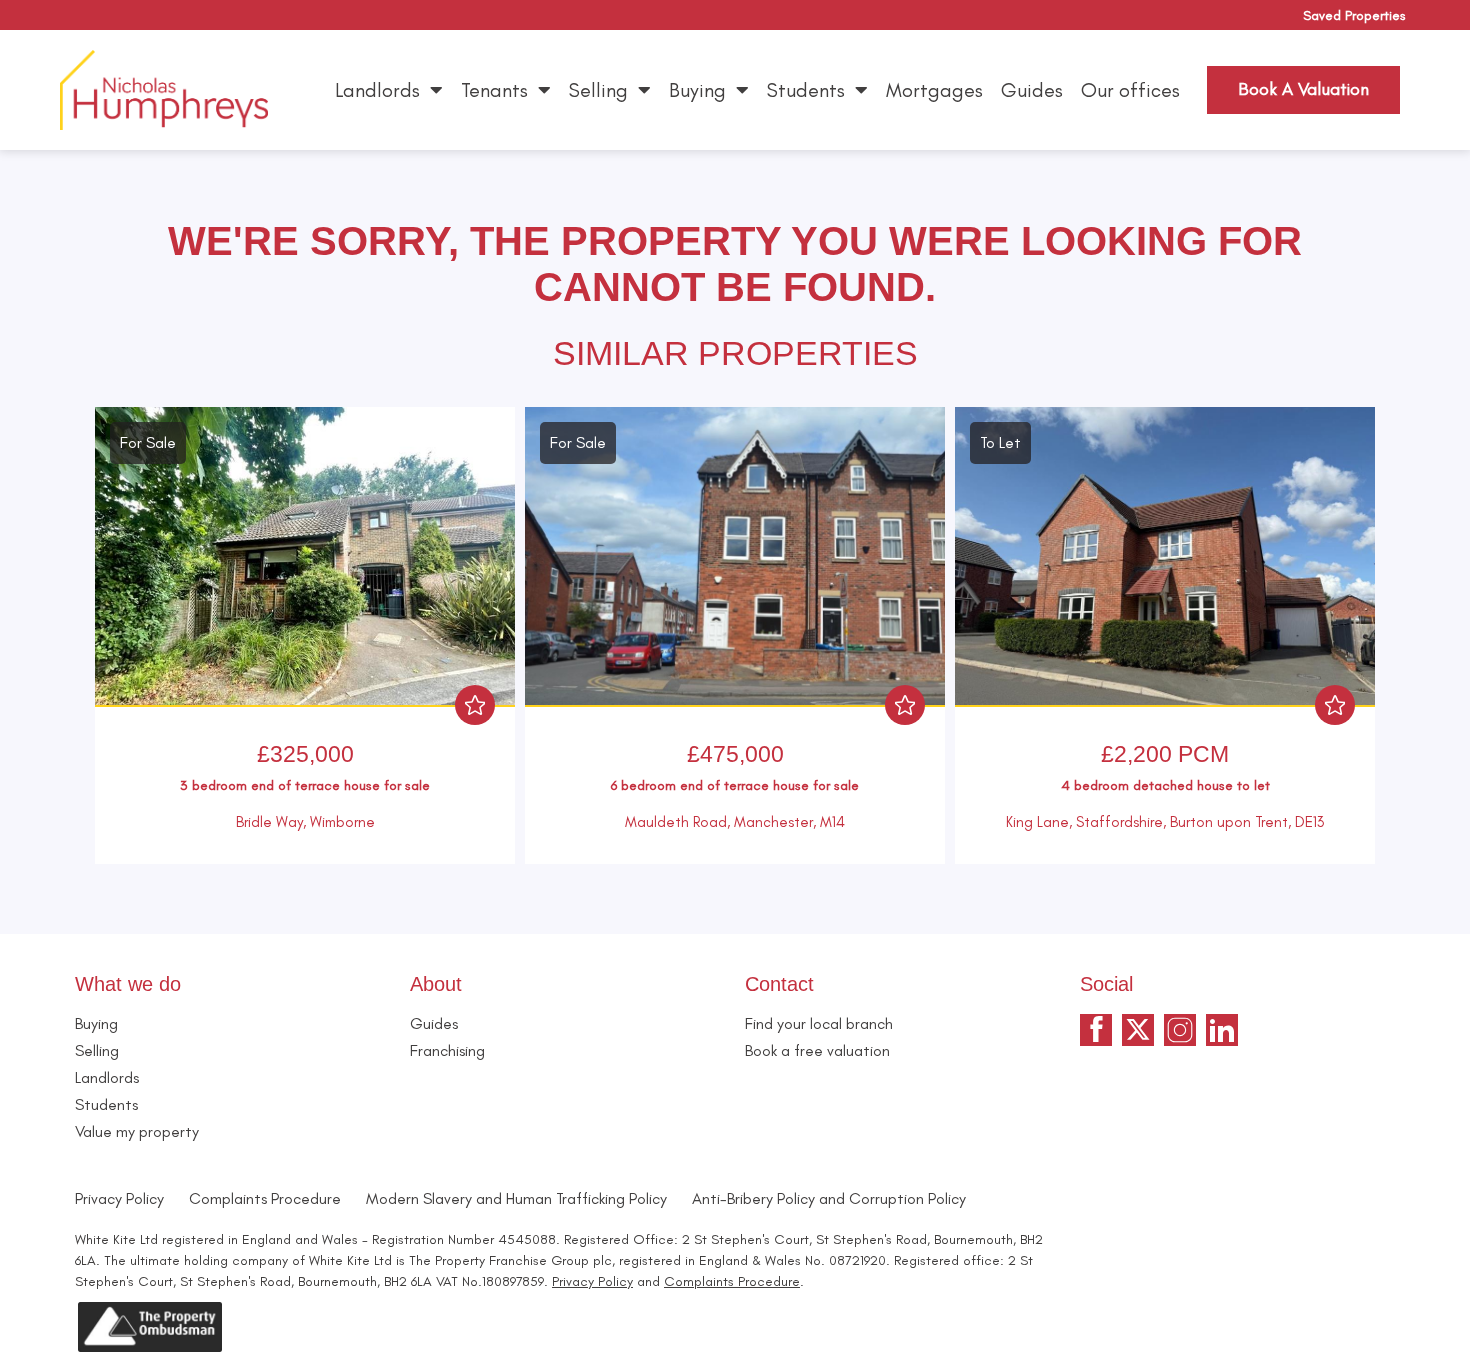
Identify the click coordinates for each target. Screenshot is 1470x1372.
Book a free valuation (817, 1050)
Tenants (494, 90)
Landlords (377, 90)
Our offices (1130, 90)
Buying (697, 90)
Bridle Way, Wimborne (305, 822)
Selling (598, 90)
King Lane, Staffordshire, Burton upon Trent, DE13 (1165, 822)
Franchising (447, 1050)
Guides (1032, 90)
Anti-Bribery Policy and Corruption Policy (831, 1198)
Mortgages (934, 90)
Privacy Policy (119, 1198)
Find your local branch (819, 1023)
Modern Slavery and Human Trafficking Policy (516, 1198)
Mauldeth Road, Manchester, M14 (735, 822)
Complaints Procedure (265, 1198)
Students (806, 90)
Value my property (137, 1131)
